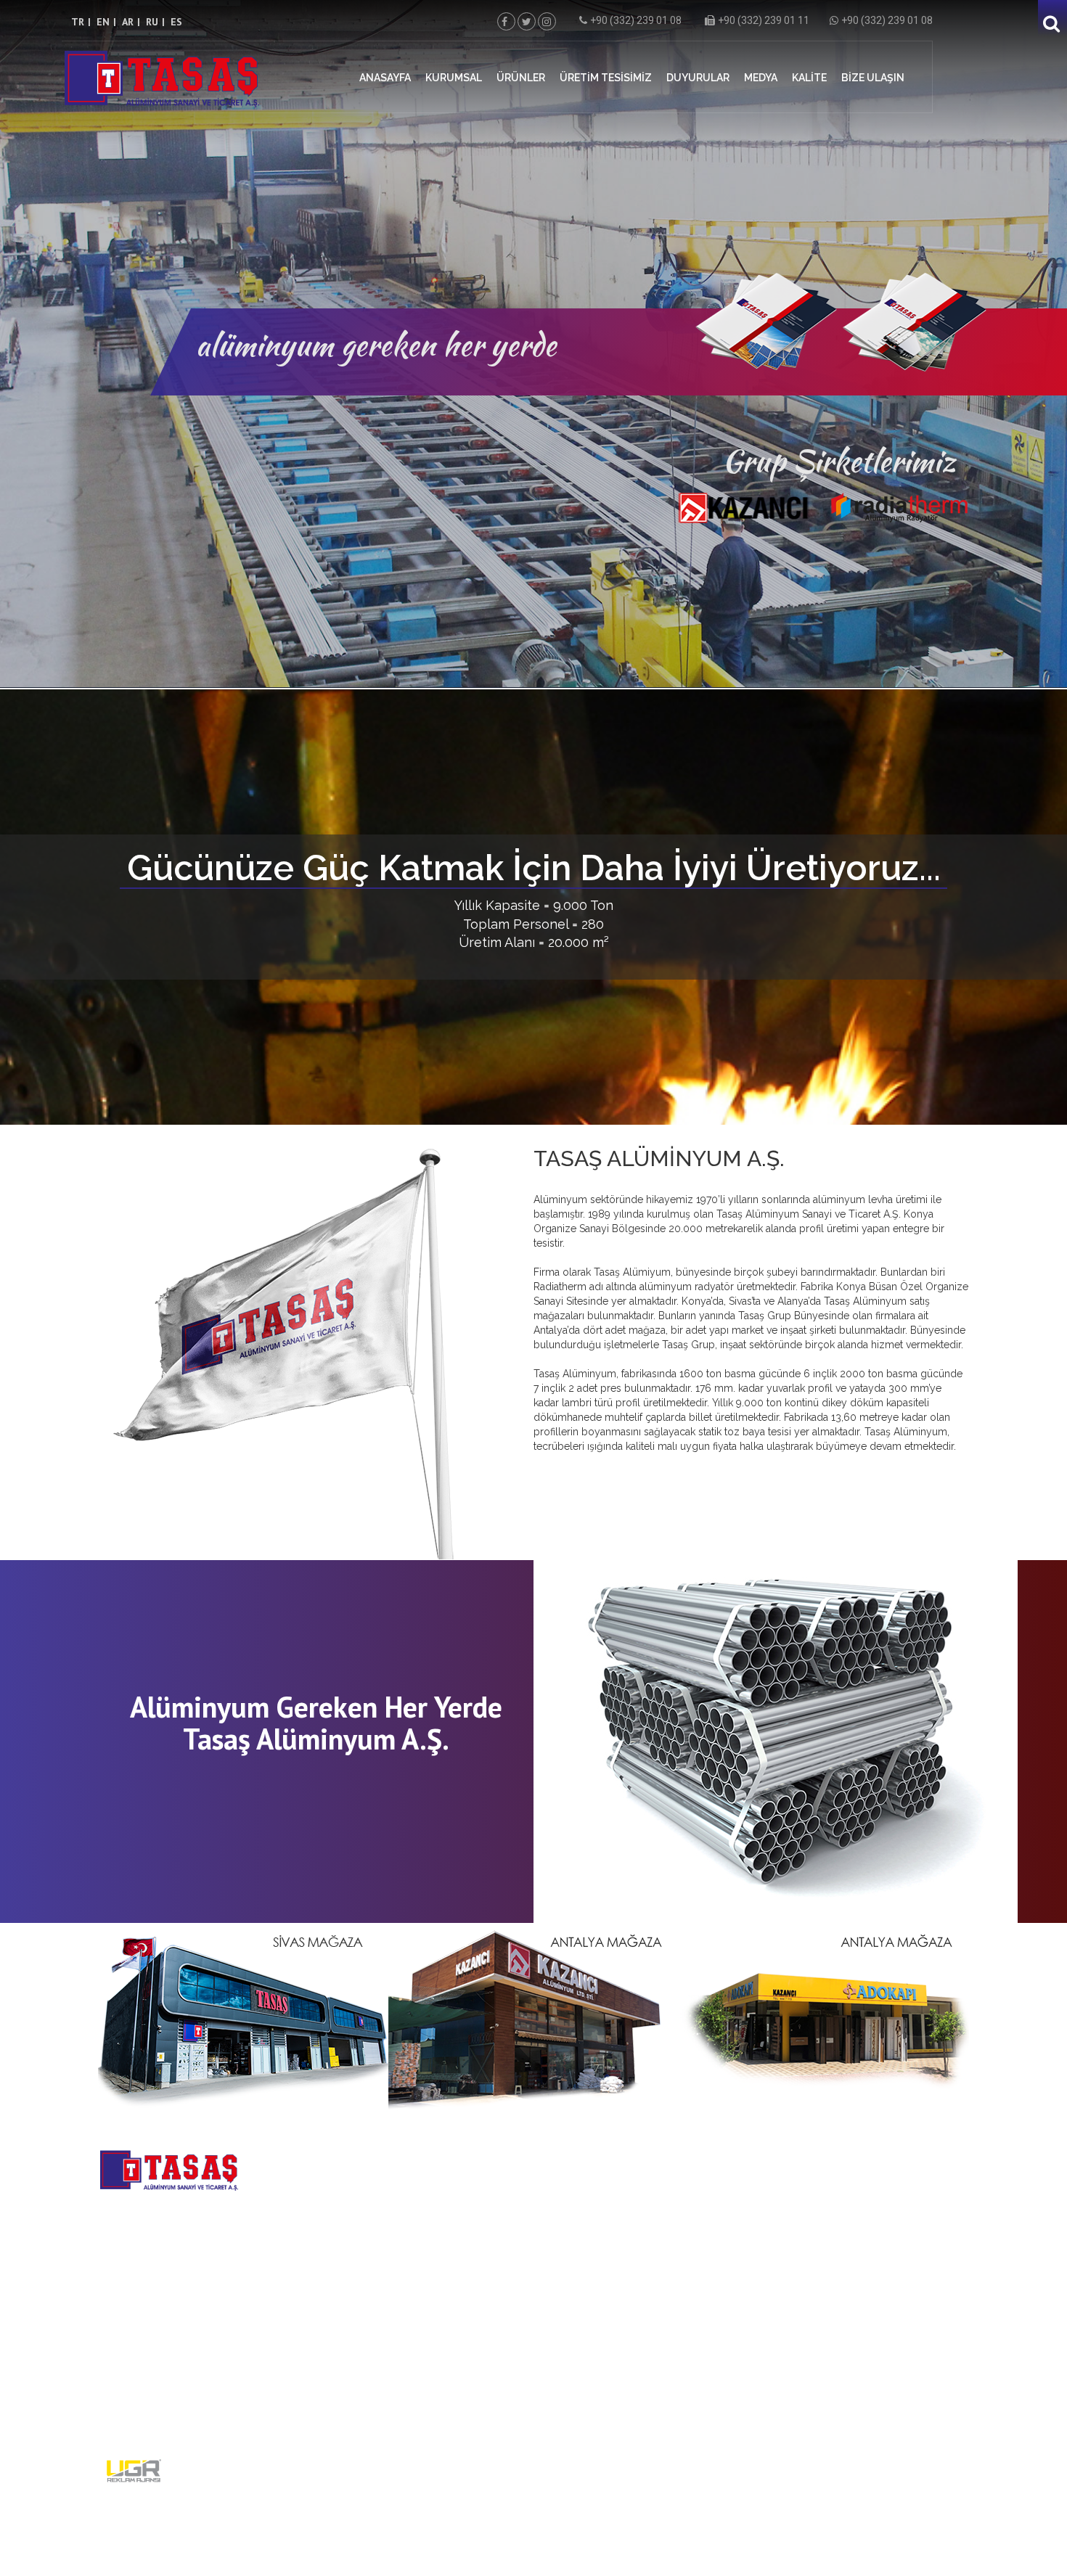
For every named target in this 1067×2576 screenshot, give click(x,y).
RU (152, 22)
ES (176, 22)
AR (128, 22)
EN (103, 22)
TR (78, 22)
